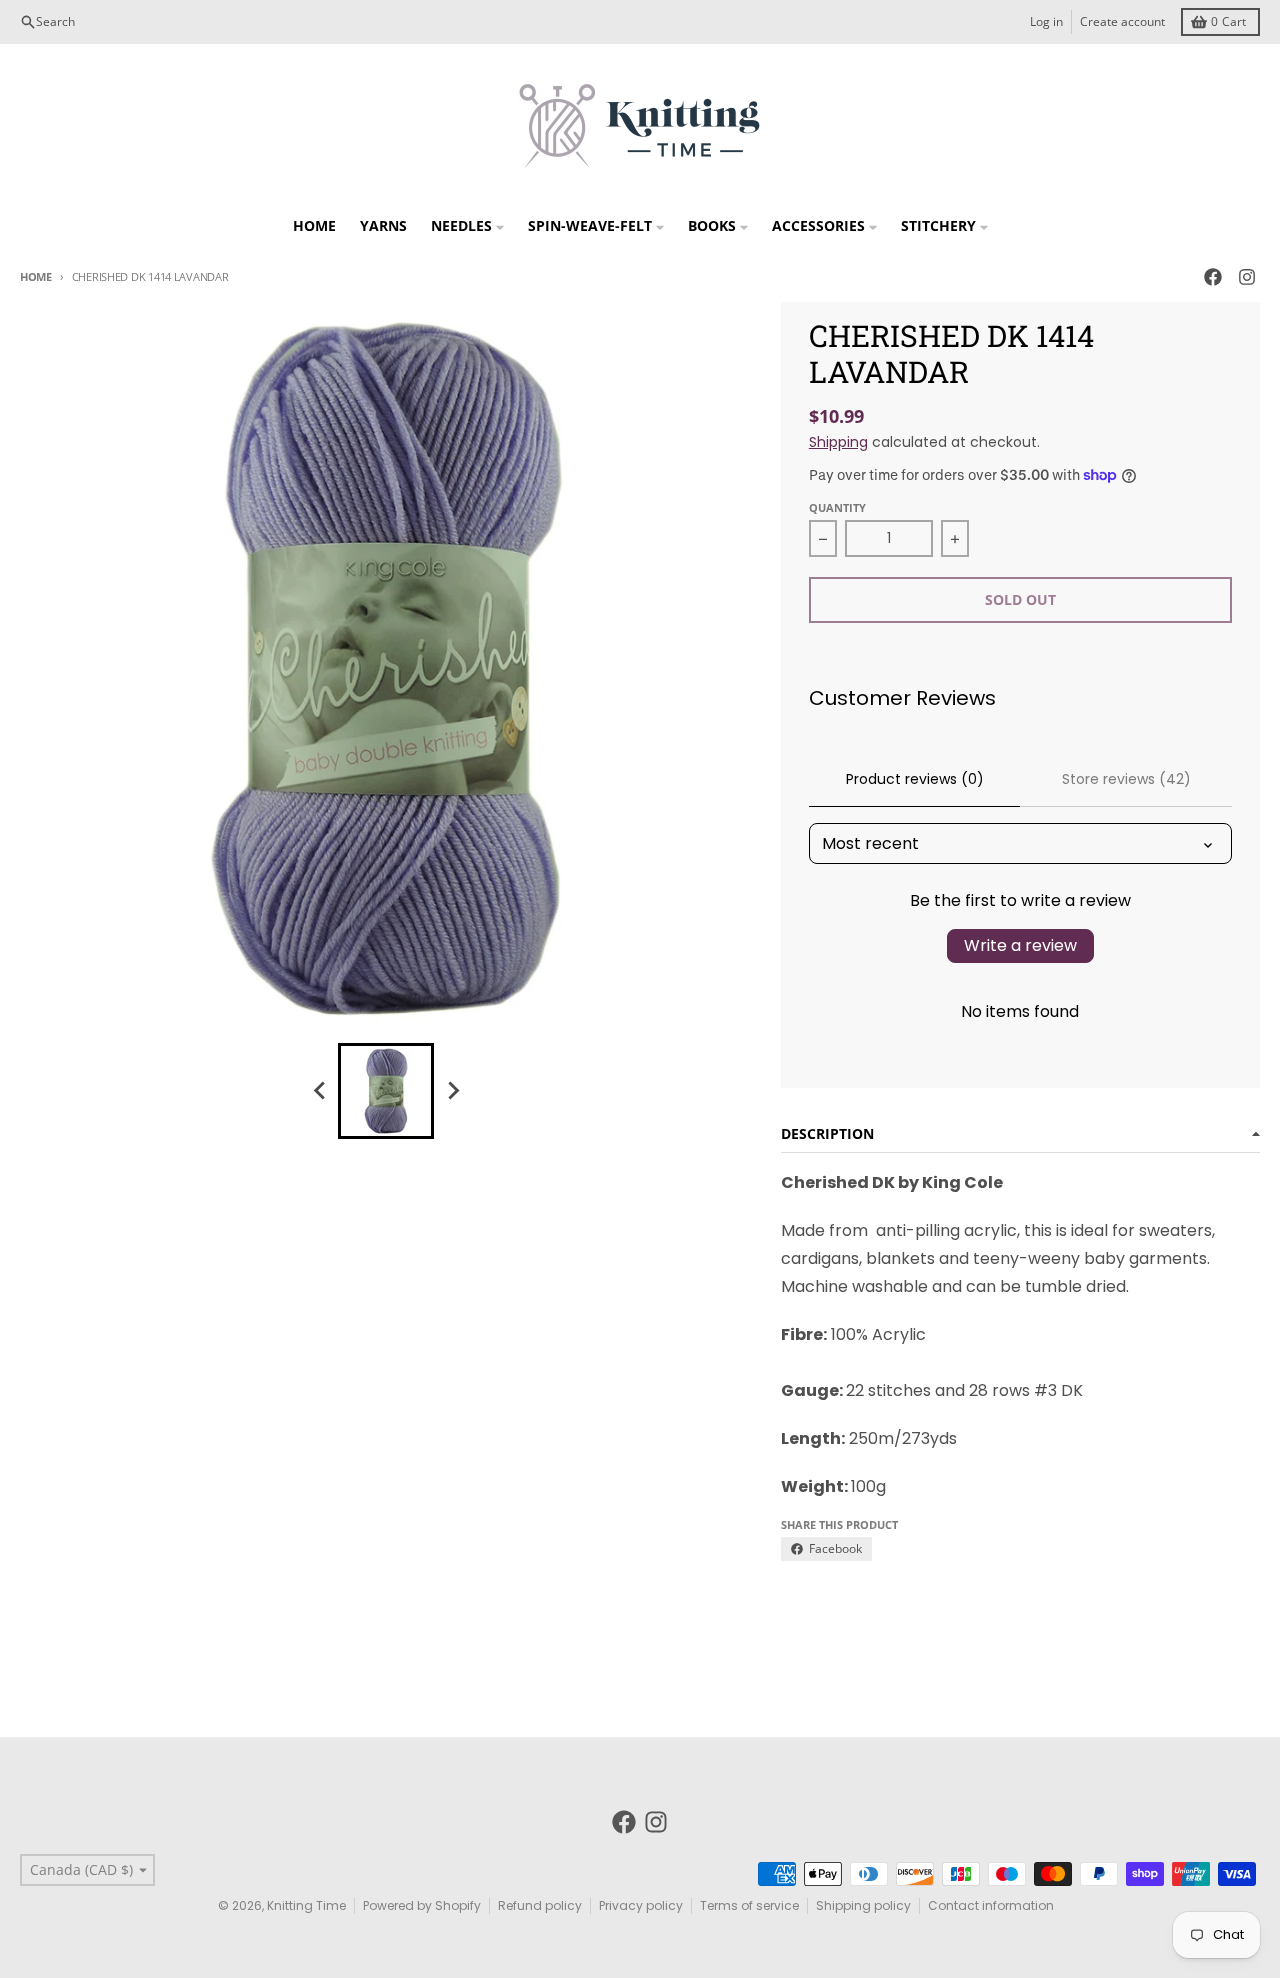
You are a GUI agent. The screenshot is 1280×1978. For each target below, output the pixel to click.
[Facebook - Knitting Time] (1213, 277)
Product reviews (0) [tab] (915, 779)
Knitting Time (306, 1905)
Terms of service (749, 1905)
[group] (386, 1091)
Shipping (838, 442)
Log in (1046, 21)
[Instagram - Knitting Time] (1247, 277)
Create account (1122, 21)
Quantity (837, 507)
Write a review (1020, 945)
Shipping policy (863, 1905)
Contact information (991, 1905)
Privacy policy (641, 1905)
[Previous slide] (320, 1091)
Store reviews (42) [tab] (1126, 779)
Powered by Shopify (422, 1905)
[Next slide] (452, 1091)
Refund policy (540, 1905)
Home (36, 276)
